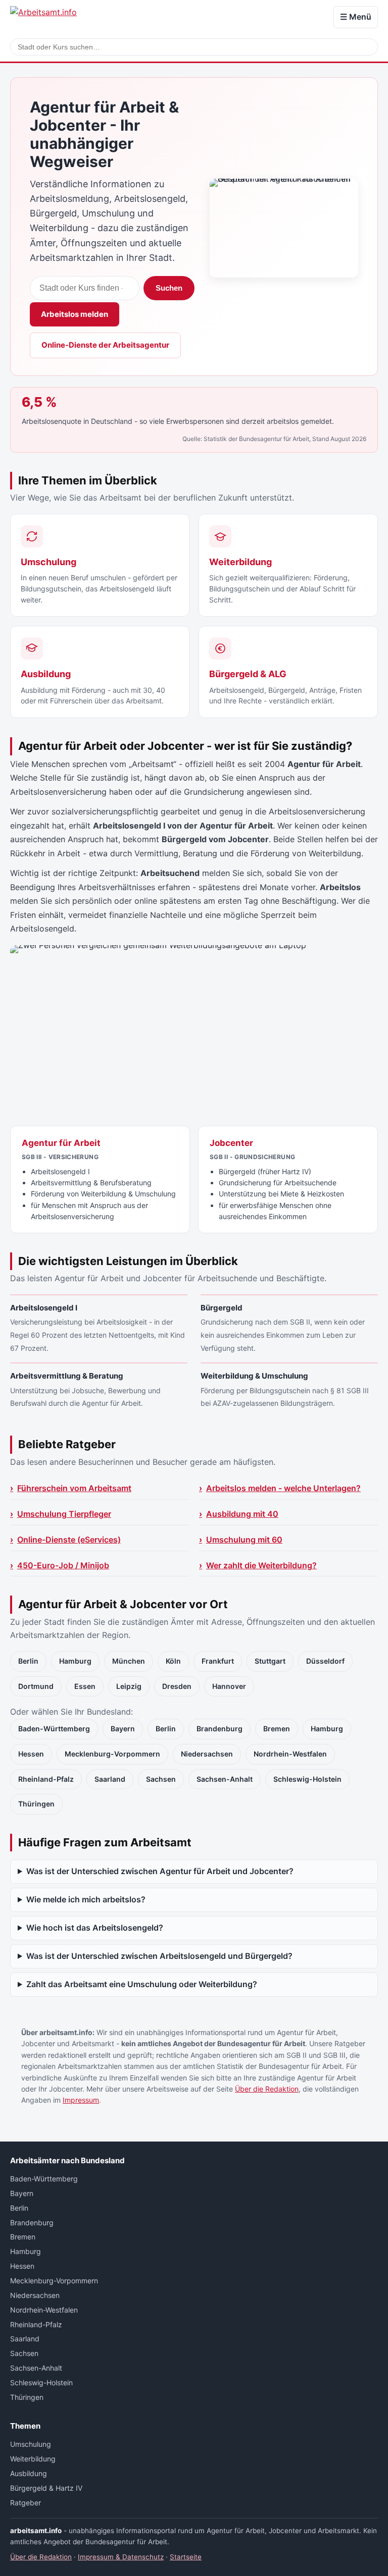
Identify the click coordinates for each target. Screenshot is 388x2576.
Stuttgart (270, 1661)
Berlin (28, 1661)
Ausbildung (29, 2473)
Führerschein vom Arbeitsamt (74, 1488)
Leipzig (129, 1686)
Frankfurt (218, 1661)
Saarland (110, 1779)
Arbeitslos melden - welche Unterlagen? (283, 1488)
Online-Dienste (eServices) (69, 1540)
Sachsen (161, 1779)
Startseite (186, 2557)
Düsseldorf (325, 1661)
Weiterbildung (33, 2459)
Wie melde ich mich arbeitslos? (86, 1899)
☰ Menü (356, 17)
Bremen (277, 1729)
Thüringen (36, 1804)
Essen (85, 1686)
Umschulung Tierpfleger (64, 1514)
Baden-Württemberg (54, 1729)
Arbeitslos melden (75, 314)
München (129, 1661)
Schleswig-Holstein (307, 1779)
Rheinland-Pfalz (46, 1779)
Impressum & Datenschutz (121, 2557)
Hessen (31, 1754)
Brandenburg (220, 1729)
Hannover (229, 1686)
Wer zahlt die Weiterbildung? (261, 1565)
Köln (173, 1661)
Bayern (123, 1729)
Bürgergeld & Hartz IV (46, 2488)
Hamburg (75, 1661)
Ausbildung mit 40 (242, 1514)
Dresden (177, 1686)
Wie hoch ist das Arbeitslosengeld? (95, 1928)
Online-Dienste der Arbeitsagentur (105, 345)
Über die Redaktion (267, 2089)
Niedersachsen (207, 1754)
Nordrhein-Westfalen (290, 1754)
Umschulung (31, 2444)
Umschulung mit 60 (244, 1540)
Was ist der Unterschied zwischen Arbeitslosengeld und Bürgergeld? (159, 1956)
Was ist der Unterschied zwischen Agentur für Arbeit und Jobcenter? (160, 1871)
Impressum (81, 2100)
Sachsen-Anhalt (225, 1779)
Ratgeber (26, 2503)
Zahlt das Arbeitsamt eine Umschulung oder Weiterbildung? (142, 1984)
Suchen (169, 288)
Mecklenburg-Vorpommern (112, 1754)
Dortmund (36, 1686)
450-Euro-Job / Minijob (63, 1565)
